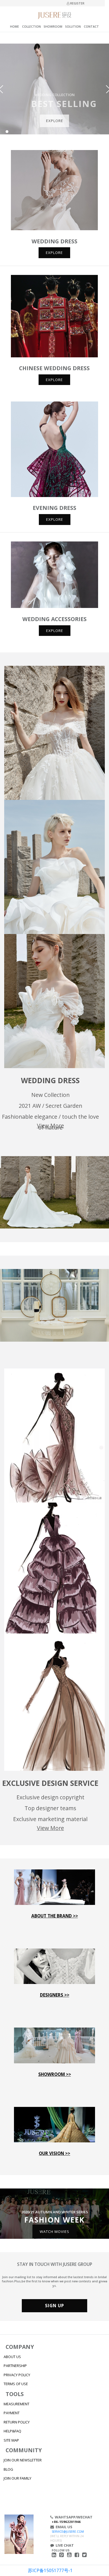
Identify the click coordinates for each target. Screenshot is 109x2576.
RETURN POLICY (17, 2422)
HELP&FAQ (12, 2431)
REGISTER (77, 3)
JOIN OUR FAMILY (17, 2478)
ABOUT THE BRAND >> (55, 1916)
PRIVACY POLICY (17, 2375)
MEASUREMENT (16, 2404)
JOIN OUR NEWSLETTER (23, 2460)
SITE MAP (11, 2440)
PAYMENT (12, 2413)
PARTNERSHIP (15, 2366)
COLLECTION (31, 27)
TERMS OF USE (16, 2384)
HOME (15, 27)
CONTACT (91, 27)
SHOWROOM (53, 27)
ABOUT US (12, 2357)
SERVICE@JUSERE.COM (68, 2532)
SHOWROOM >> (55, 2074)
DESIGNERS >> (55, 1995)
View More (50, 1126)
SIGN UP (54, 2306)
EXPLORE (55, 121)
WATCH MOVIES (54, 2231)
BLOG (8, 2469)
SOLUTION (73, 27)
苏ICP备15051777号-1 (50, 2570)
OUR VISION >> (54, 2153)
